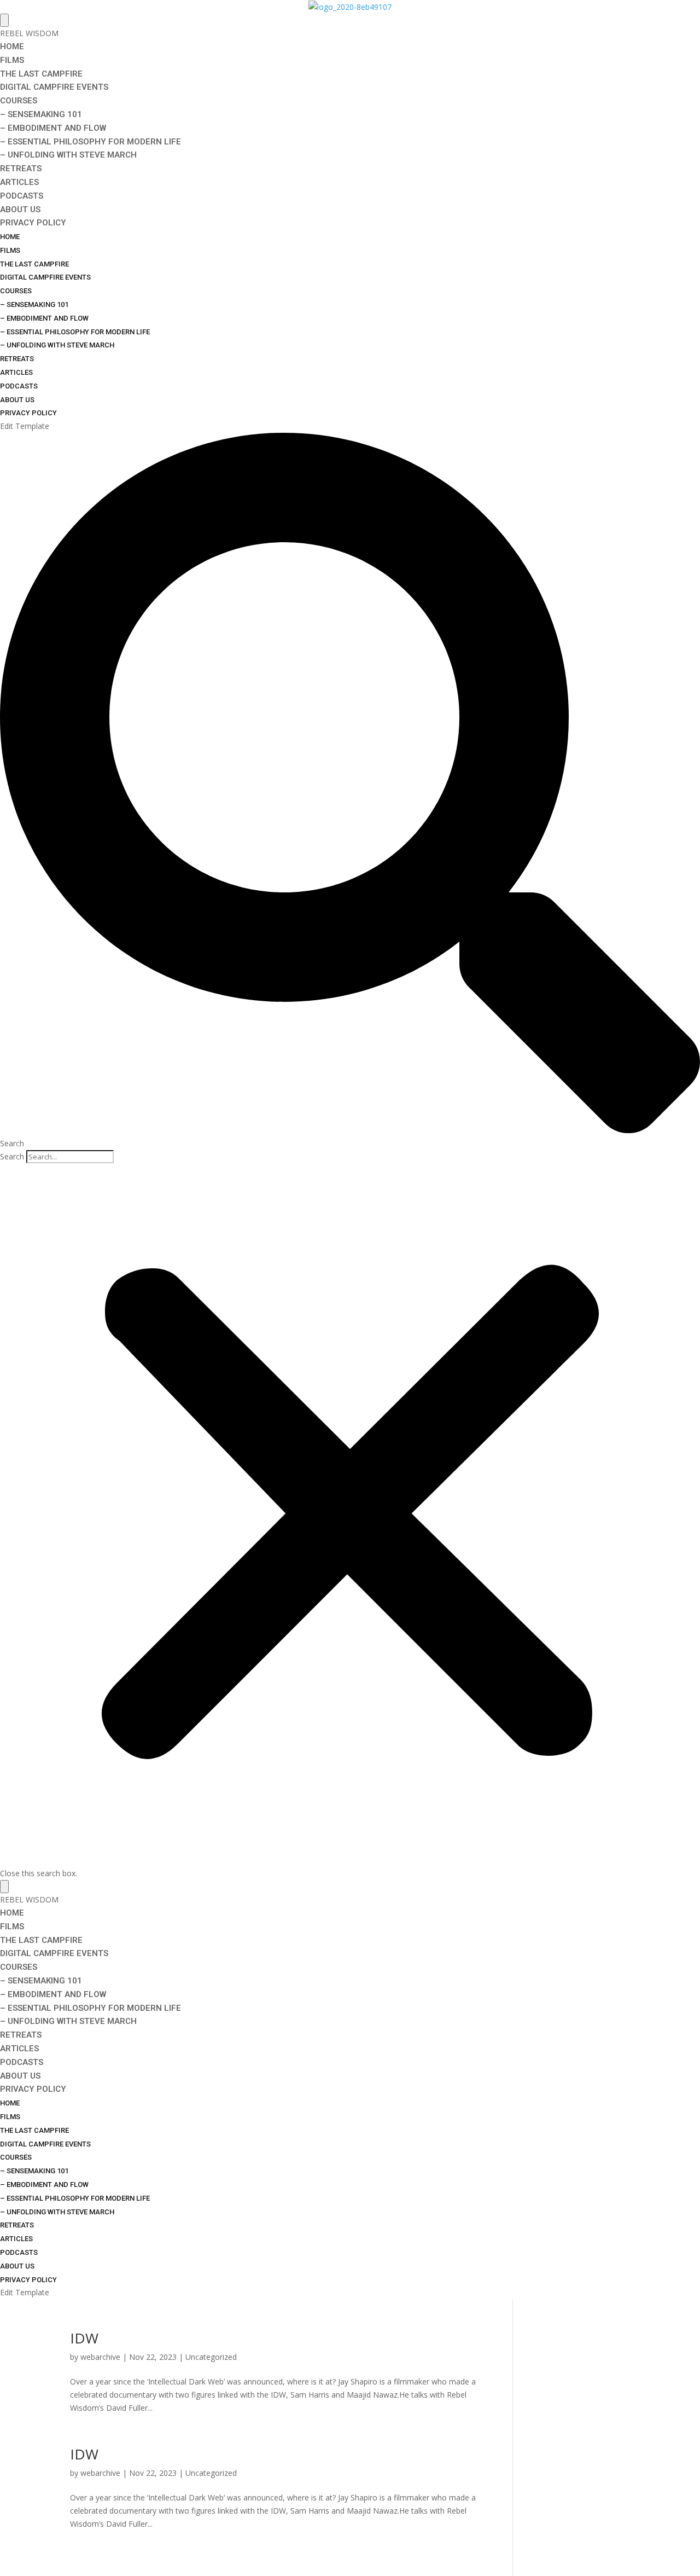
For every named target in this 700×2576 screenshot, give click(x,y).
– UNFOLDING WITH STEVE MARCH (68, 155)
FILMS (12, 60)
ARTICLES (19, 182)
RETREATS (21, 169)
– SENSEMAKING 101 (41, 114)
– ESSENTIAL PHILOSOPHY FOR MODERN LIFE (91, 142)
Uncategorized (211, 2357)
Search (12, 1156)
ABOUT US (20, 210)
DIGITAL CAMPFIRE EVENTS (54, 87)
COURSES (19, 101)
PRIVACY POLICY (33, 223)
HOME (12, 47)
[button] (350, 791)
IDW (84, 2338)
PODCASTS (22, 196)
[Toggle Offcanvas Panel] (4, 20)
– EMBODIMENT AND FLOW (53, 128)
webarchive (100, 2357)
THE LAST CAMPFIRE (41, 74)
